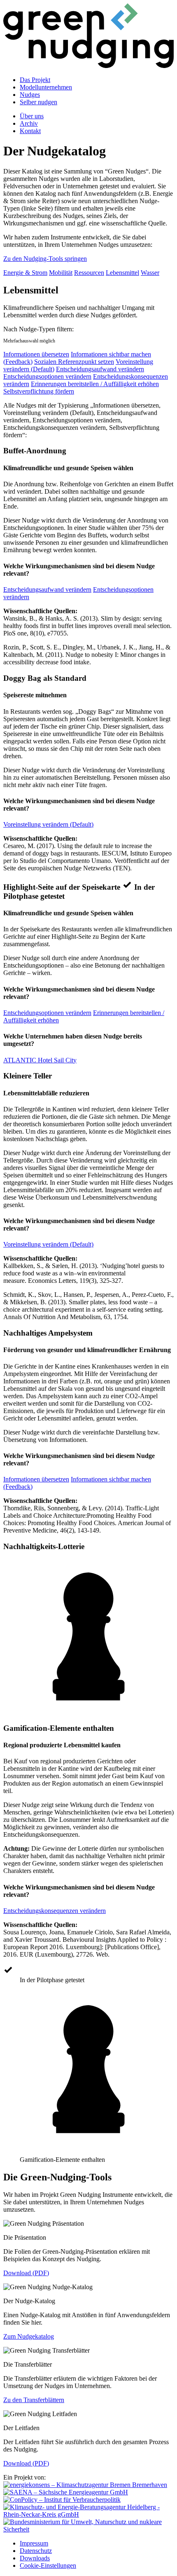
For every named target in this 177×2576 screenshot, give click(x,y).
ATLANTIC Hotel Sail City (40, 1060)
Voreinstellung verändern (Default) (48, 824)
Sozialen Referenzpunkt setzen (74, 362)
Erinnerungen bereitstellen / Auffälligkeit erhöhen (95, 384)
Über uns (32, 116)
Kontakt (30, 131)
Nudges (30, 95)
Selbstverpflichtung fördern (39, 391)
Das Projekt (35, 80)
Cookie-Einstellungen (48, 2565)
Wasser (150, 273)
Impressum (34, 2543)
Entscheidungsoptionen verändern (47, 376)
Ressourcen (89, 273)
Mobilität (61, 273)
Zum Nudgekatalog (29, 2336)
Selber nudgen (38, 102)
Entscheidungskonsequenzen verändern (55, 1911)
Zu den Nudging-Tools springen (45, 259)
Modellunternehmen (46, 87)
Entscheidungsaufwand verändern (100, 369)
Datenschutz (36, 2551)
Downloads (35, 2558)
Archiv (29, 123)
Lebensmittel (122, 273)
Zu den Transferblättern (34, 2400)
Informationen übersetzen (36, 354)
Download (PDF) (26, 2273)
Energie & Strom (25, 273)
